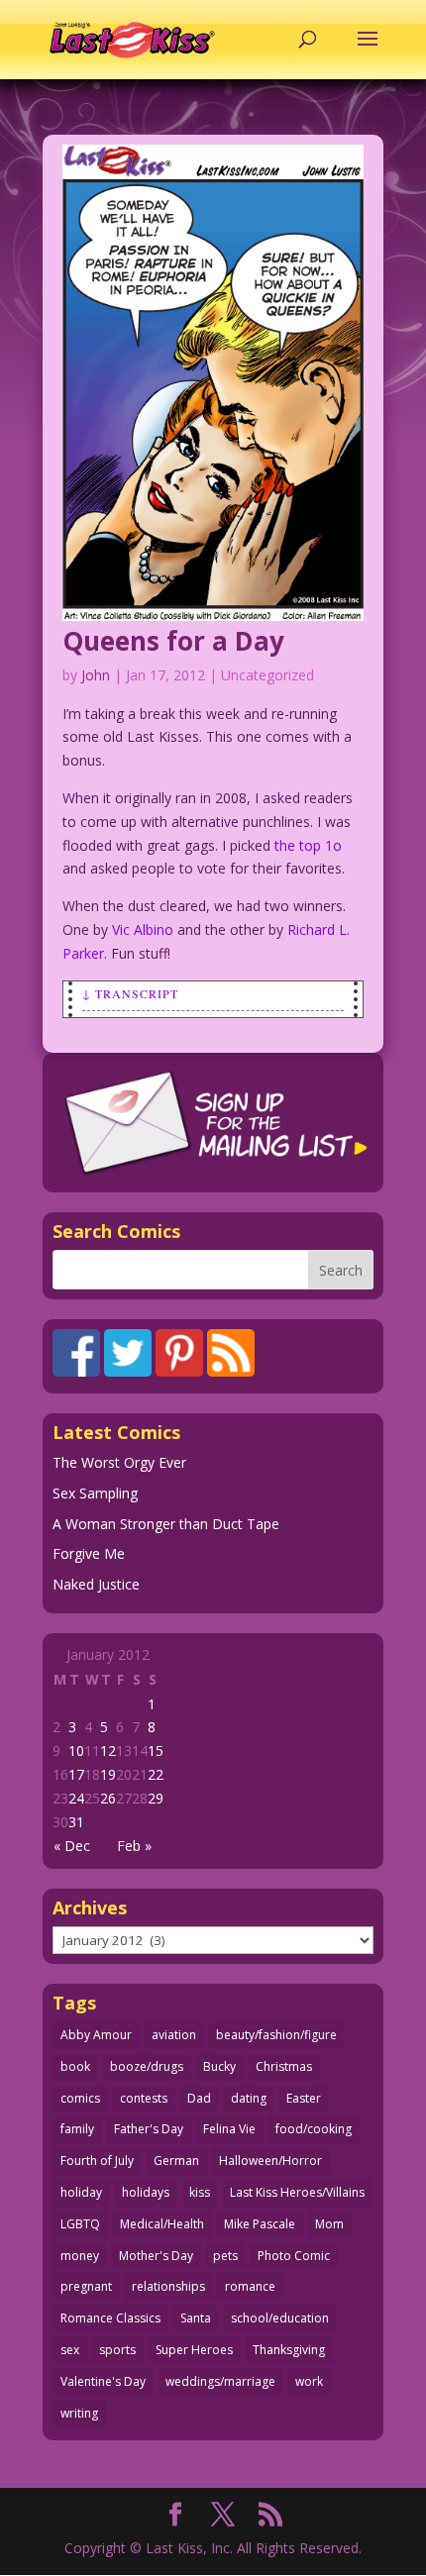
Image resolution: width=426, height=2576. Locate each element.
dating (249, 2098)
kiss (200, 2192)
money (80, 2256)
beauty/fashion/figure (276, 2035)
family (77, 2129)
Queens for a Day (173, 641)
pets (225, 2256)
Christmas (284, 2066)
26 (108, 1798)
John (96, 675)
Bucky (219, 2066)
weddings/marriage (220, 2381)
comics (80, 2098)
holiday (81, 2192)
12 (108, 1751)
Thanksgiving (289, 2350)
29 (156, 1798)
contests (144, 2098)
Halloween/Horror (270, 2161)
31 (76, 1822)
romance (250, 2286)
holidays (146, 2192)
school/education (280, 2318)
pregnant (86, 2286)
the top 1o (308, 845)
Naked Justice (96, 1584)
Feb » (134, 1846)
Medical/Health (162, 2224)
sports (117, 2350)
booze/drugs (147, 2066)
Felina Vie (229, 2129)
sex (70, 2350)
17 (76, 1774)
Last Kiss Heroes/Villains (297, 2192)
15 (156, 1751)
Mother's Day (156, 2256)
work (309, 2381)
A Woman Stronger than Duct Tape (166, 1524)
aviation (174, 2035)
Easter (304, 2098)
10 (76, 1751)
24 (76, 1798)
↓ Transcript (130, 993)
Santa (196, 2318)
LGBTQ (80, 2224)
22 (156, 1774)
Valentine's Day (103, 2381)
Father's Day (149, 2129)
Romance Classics (110, 2318)
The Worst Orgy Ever (119, 1462)
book (75, 2066)
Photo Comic (294, 2256)
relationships (168, 2286)
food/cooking (314, 2129)
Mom (329, 2224)
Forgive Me (89, 1553)
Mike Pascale (260, 2224)
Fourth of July (97, 2161)
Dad (199, 2098)
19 (108, 1774)
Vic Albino (143, 929)
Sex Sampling (95, 1493)
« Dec (72, 1846)
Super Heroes (194, 2350)
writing (79, 2413)
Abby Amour (96, 2035)
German (176, 2161)
